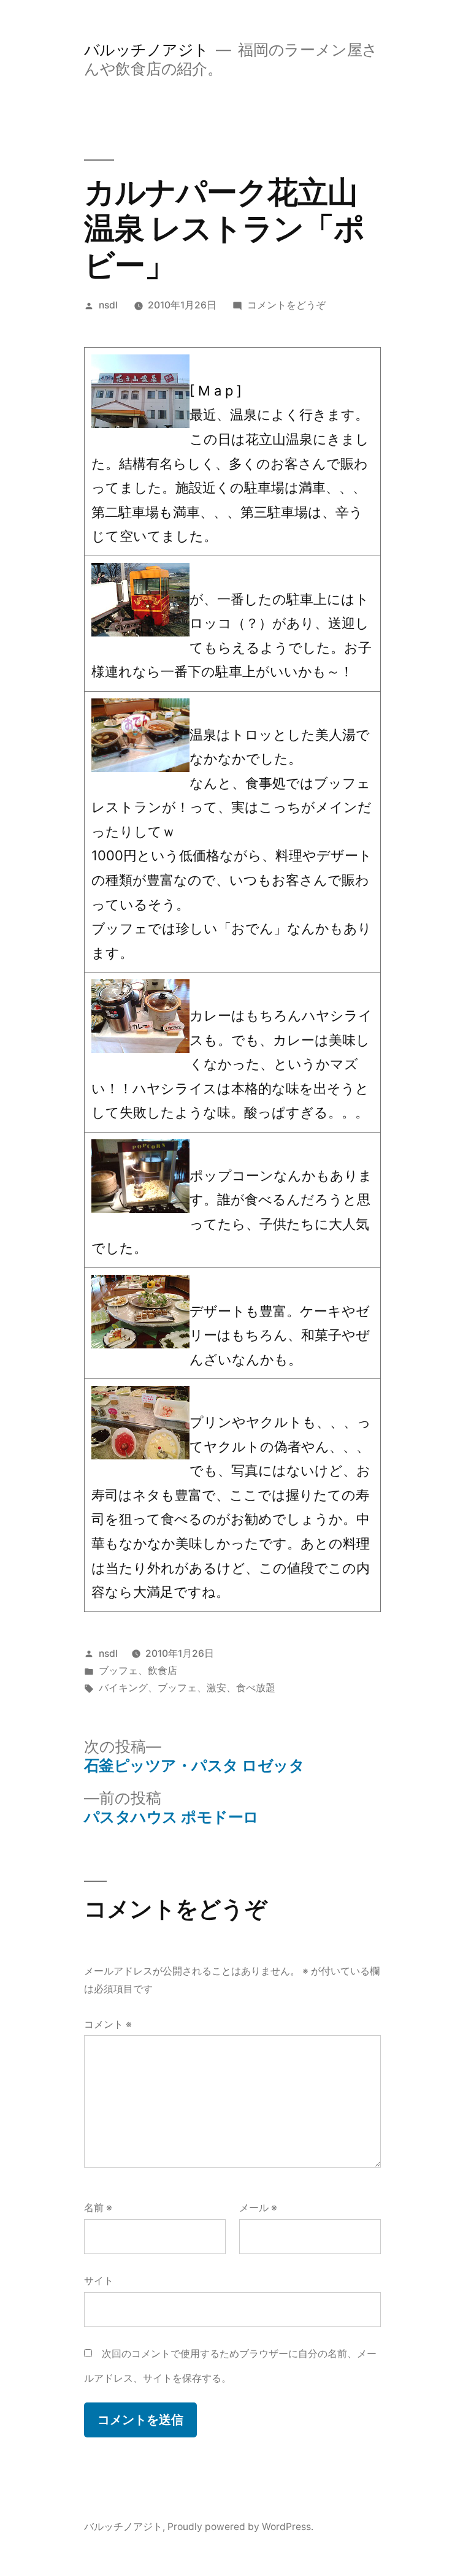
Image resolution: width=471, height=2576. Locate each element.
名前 (98, 2208)
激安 (216, 1688)
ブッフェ (118, 1671)
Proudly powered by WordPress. (240, 2527)
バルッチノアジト (147, 50)
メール (258, 2208)
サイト (99, 2281)
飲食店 (163, 1671)
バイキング (123, 1688)
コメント (108, 2024)
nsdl (108, 305)
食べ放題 (256, 1688)
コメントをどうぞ (286, 305)
